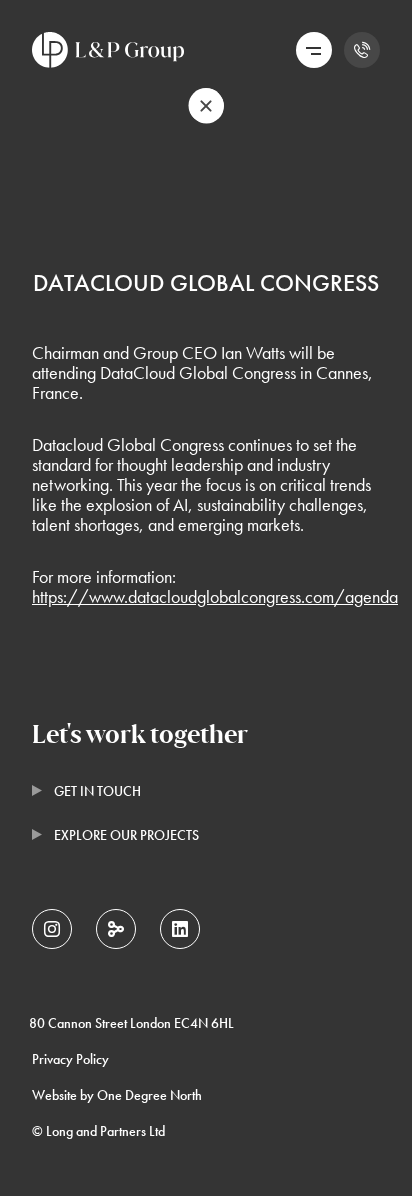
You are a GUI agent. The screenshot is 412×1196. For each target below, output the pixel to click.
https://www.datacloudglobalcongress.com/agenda (215, 596)
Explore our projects (126, 835)
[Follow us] (116, 929)
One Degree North (149, 1095)
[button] (313, 50)
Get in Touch (97, 791)
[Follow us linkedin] (180, 929)
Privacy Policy (70, 1059)
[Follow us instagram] (52, 929)
